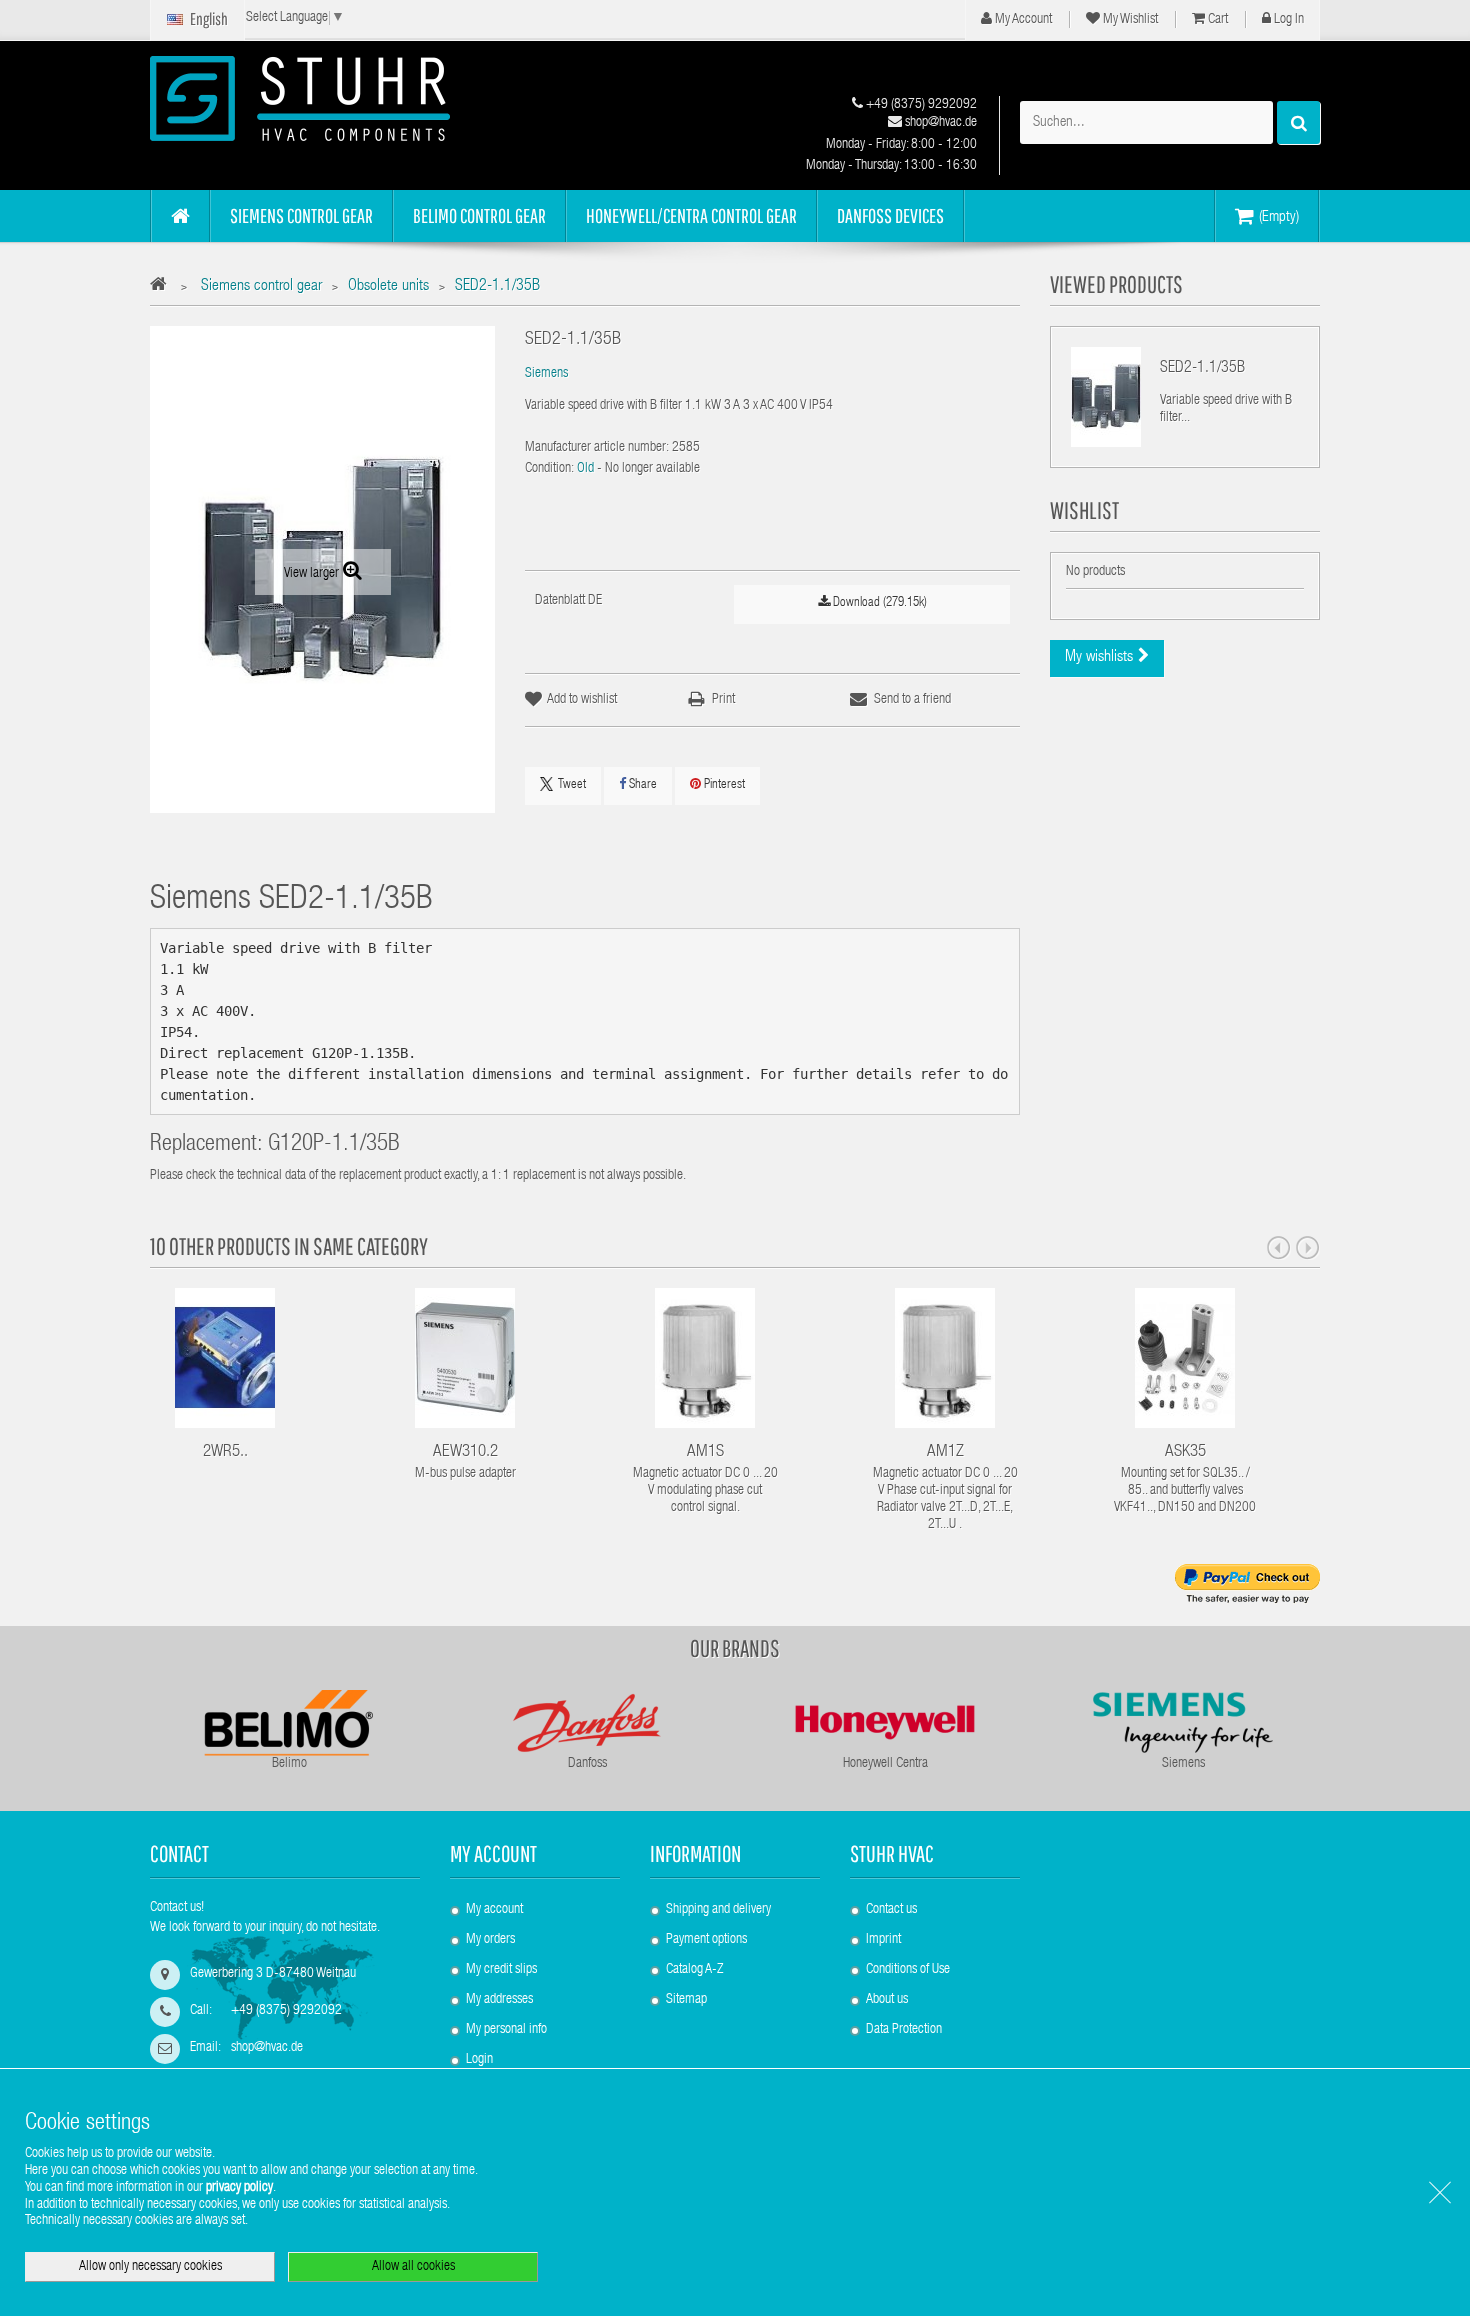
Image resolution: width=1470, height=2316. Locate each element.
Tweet (572, 785)
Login (479, 2060)
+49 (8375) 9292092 (920, 105)
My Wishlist (1129, 20)
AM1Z (945, 1452)
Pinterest (723, 785)
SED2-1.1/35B (1202, 369)
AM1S (705, 1452)
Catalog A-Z (694, 1970)
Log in (1287, 20)
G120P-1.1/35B (334, 1145)
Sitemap (686, 2000)
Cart (1216, 20)
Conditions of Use (908, 1970)
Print (723, 700)
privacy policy (239, 2188)
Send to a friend (912, 700)
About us (887, 2000)
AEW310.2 (465, 1452)
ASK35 (1185, 1452)
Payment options (706, 1940)
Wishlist (1084, 510)
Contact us (891, 1910)
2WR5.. (225, 1452)
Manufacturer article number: (597, 448)
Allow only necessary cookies (150, 2267)
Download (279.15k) (878, 603)
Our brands (735, 1648)
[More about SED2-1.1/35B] (1106, 397)
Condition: (549, 469)
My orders (490, 1940)
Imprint (883, 1940)
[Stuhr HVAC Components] (335, 98)
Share (641, 785)
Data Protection (904, 2030)
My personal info (506, 2030)
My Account (1022, 20)
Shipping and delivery (718, 1910)
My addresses (499, 2000)
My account (493, 1853)
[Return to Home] (163, 287)
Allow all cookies (413, 2267)
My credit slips (501, 1970)
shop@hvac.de (939, 123)
